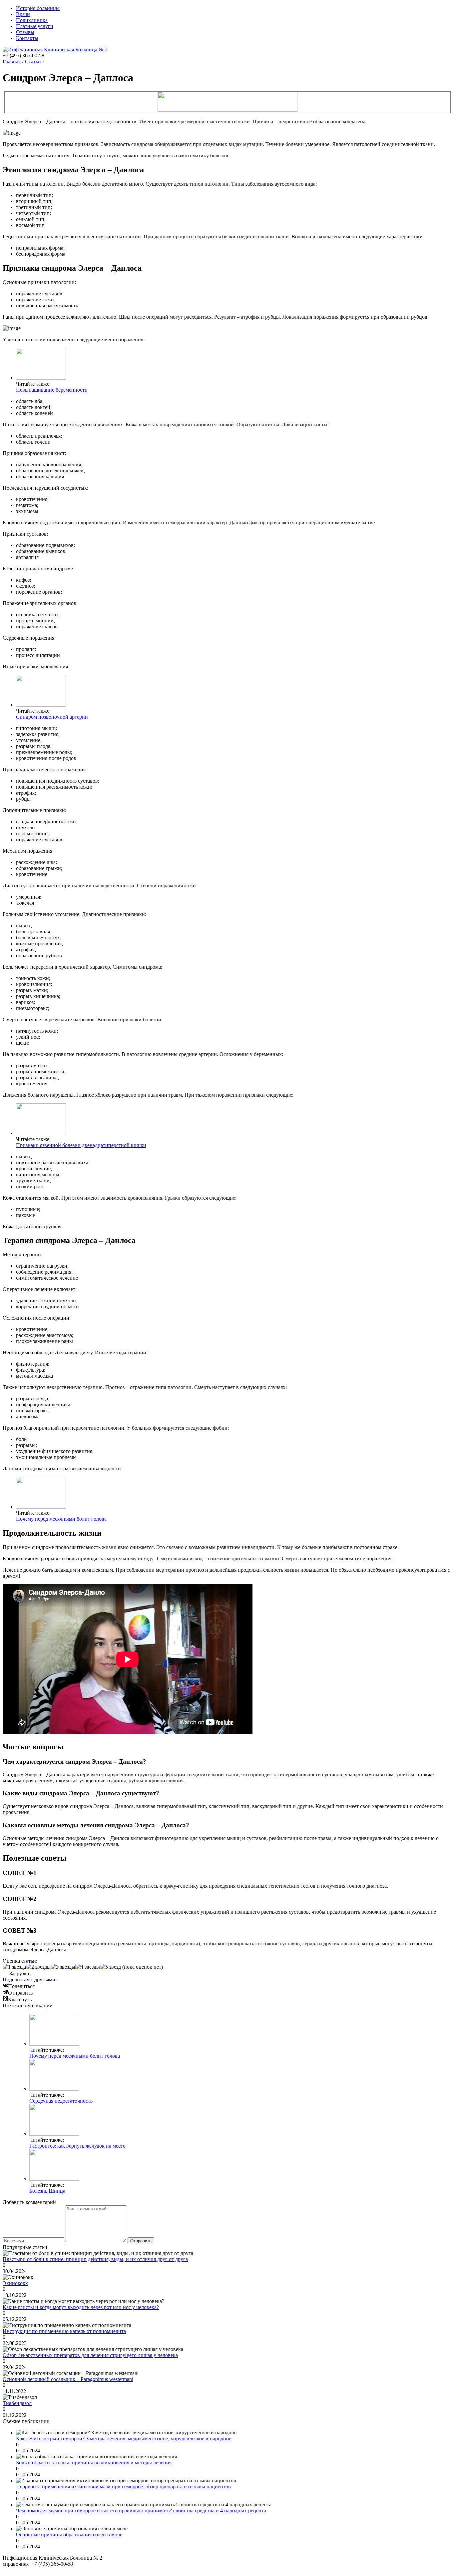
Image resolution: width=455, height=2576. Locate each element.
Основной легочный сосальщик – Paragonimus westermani (68, 2379)
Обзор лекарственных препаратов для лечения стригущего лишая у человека (90, 2355)
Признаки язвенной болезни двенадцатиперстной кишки (81, 1145)
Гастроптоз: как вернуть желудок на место (77, 2146)
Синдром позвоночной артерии (52, 717)
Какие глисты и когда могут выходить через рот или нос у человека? (81, 2307)
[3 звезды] (63, 1967)
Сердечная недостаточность (61, 2101)
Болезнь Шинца (47, 2191)
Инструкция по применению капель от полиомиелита (64, 2331)
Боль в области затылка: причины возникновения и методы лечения (94, 2462)
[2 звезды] (38, 1967)
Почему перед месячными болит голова (61, 1519)
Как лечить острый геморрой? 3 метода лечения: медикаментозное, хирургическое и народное (124, 2438)
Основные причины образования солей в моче (69, 2534)
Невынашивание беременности (52, 390)
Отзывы (25, 32)
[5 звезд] (110, 1967)
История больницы (38, 8)
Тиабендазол (17, 2403)
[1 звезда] (14, 1967)
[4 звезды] (88, 1967)
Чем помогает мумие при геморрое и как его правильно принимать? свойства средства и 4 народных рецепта (141, 2510)
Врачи (23, 14)
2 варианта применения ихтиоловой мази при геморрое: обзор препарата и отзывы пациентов (123, 2486)
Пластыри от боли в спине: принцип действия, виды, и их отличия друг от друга (95, 2259)
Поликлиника (32, 20)
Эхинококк (15, 2283)
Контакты (27, 38)
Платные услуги (35, 26)
